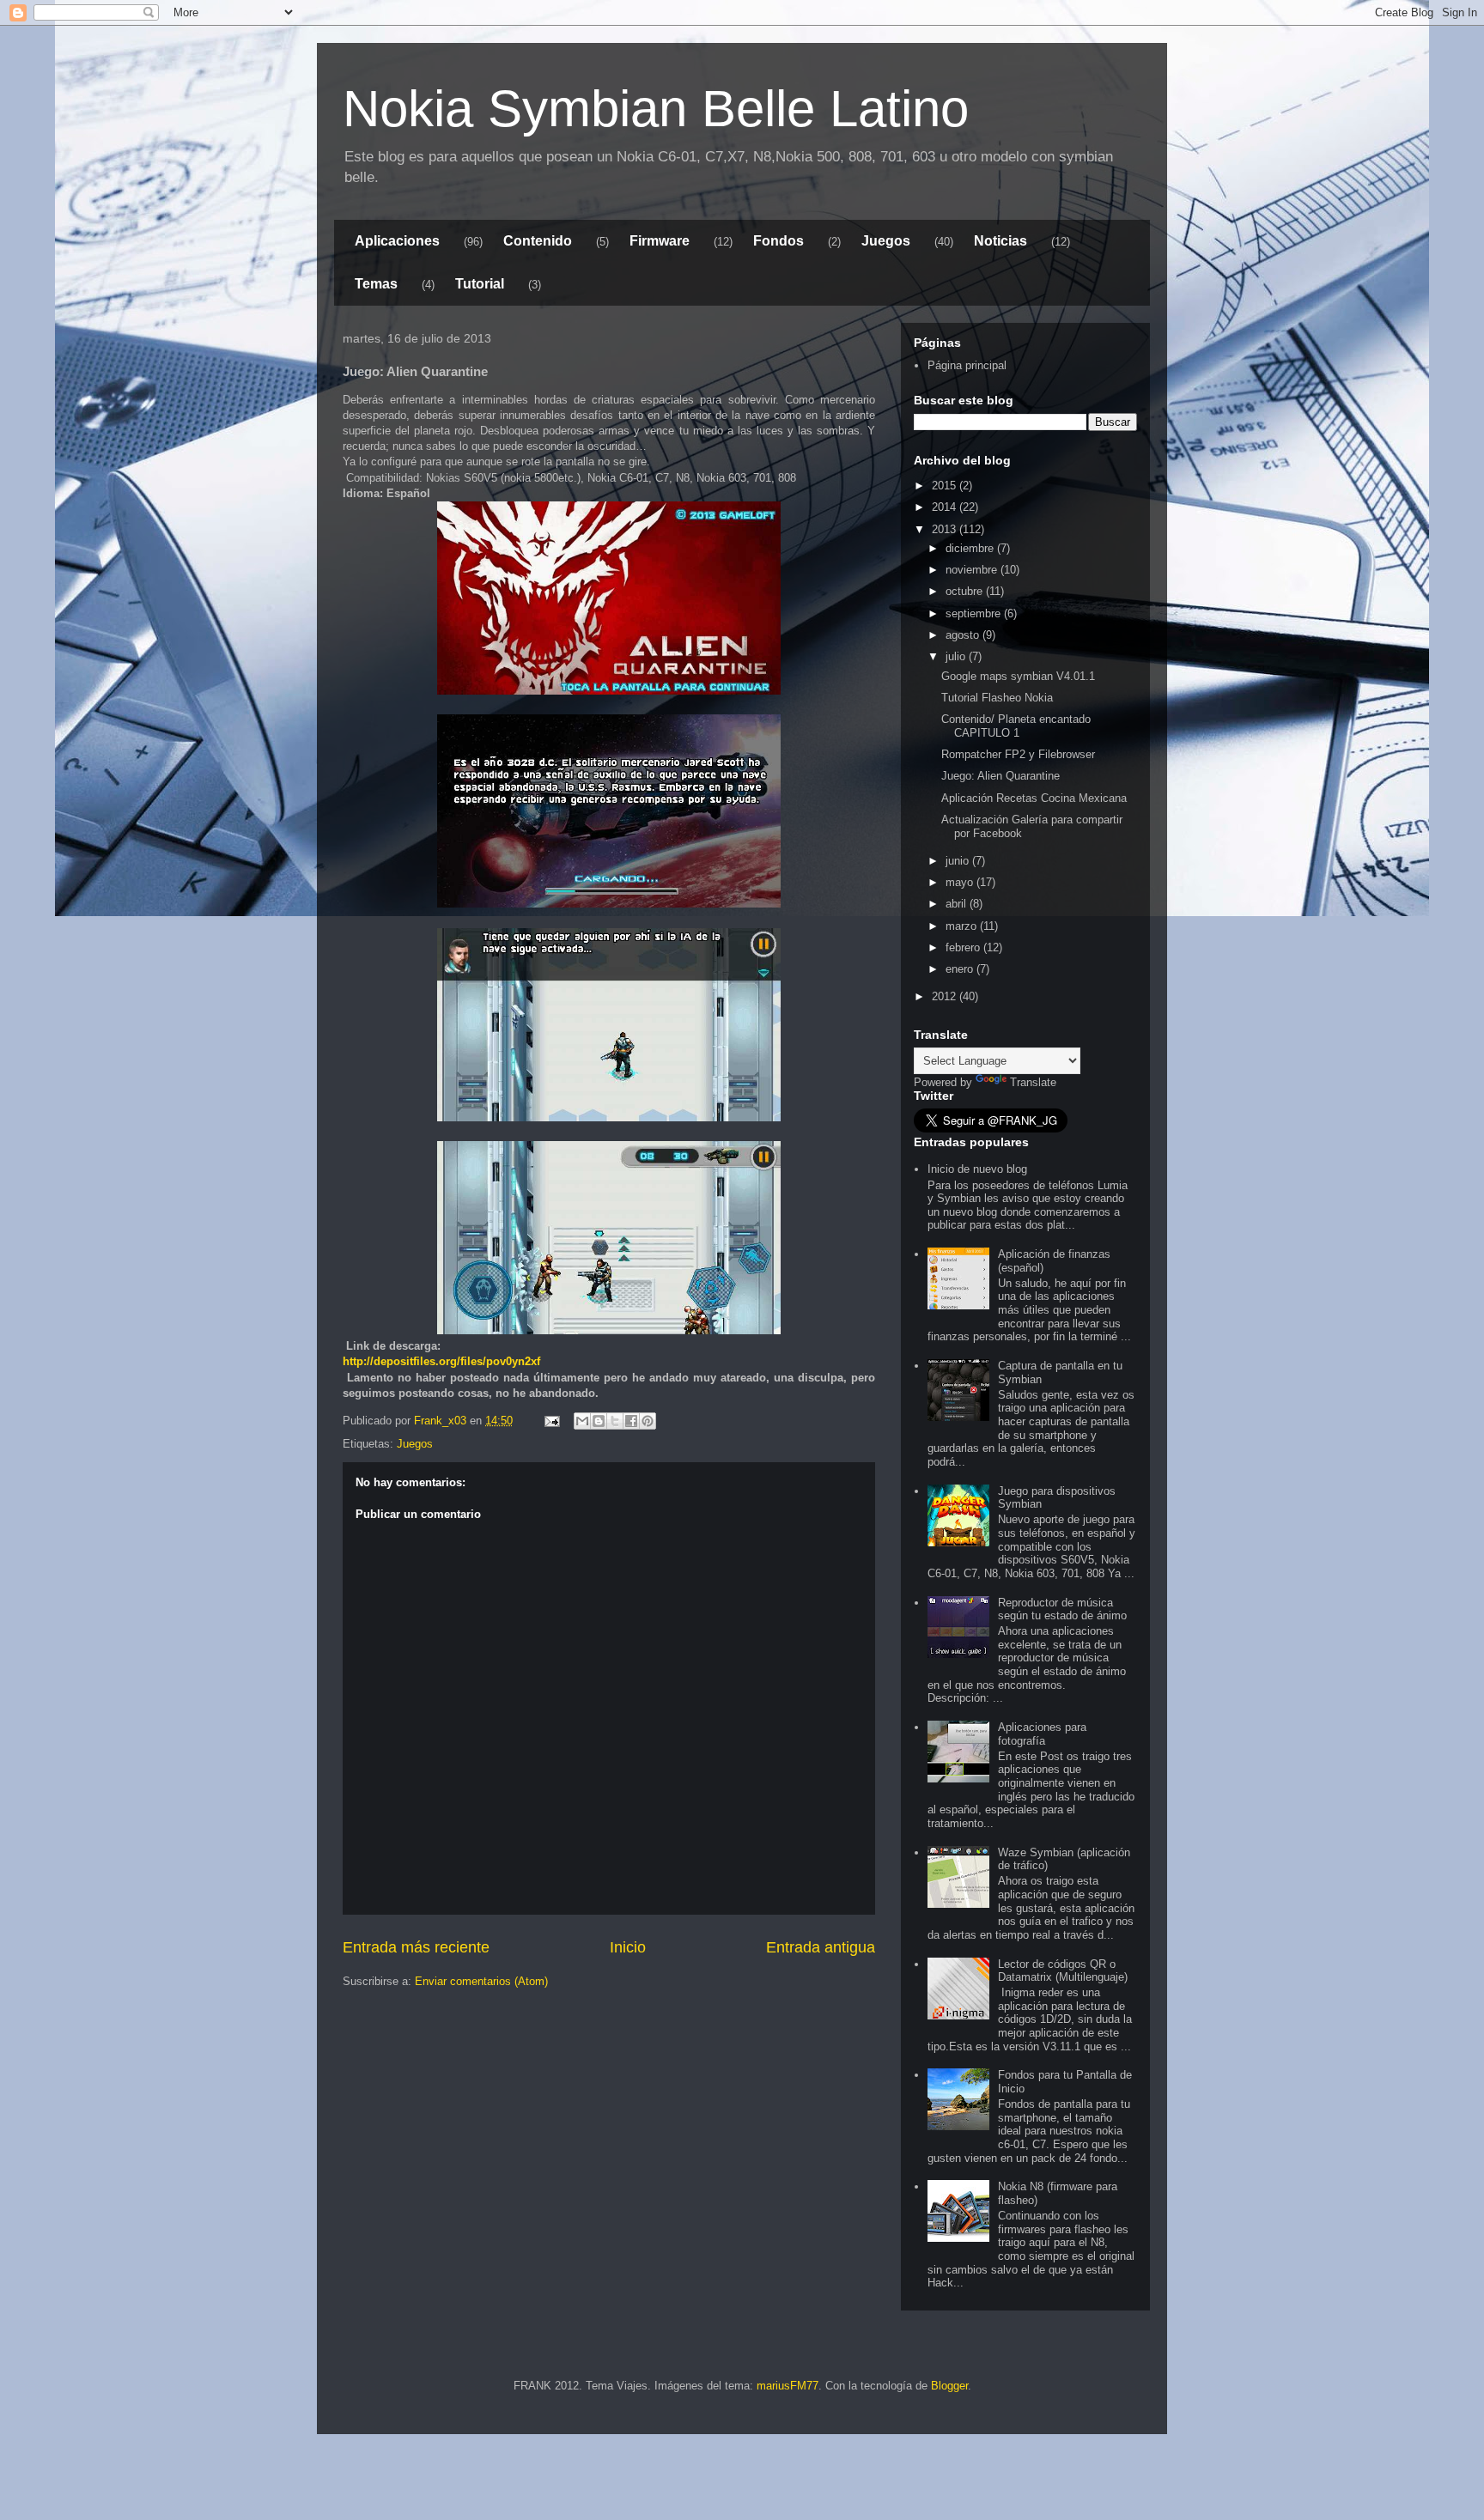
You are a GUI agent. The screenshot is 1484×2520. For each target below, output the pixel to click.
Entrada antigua (821, 1947)
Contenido (538, 241)
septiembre (975, 613)
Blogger (949, 2386)
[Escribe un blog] (599, 1421)
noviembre (973, 570)
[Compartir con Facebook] (631, 1421)
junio (959, 861)
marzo (963, 926)
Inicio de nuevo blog (977, 1169)
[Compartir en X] (615, 1421)
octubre (966, 591)
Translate (1033, 1082)
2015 (946, 486)
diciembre (971, 548)
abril (958, 904)
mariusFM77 (788, 2386)
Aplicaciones (397, 241)
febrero (964, 947)
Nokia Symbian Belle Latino (656, 109)
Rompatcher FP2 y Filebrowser (1018, 754)
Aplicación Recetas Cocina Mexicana (1034, 798)
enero (961, 969)
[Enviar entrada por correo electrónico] (551, 1421)
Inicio (628, 1947)
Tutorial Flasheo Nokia (997, 698)
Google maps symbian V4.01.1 (1018, 676)
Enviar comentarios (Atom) (481, 1981)
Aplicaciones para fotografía (1042, 1734)
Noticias (1000, 241)
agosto (964, 635)
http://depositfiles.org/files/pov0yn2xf (441, 1361)
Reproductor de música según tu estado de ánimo (1062, 1609)
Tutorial (480, 284)
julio (957, 656)
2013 (946, 529)
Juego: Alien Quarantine (1000, 776)
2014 (946, 507)
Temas (376, 284)
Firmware (660, 241)
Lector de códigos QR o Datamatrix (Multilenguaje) (1063, 1971)
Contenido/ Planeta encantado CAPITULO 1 (1016, 726)
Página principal (967, 365)
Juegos (886, 241)
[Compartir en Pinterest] (648, 1421)
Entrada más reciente (416, 1947)
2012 (946, 996)
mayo (961, 882)
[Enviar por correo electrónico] (582, 1421)
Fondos (778, 241)
